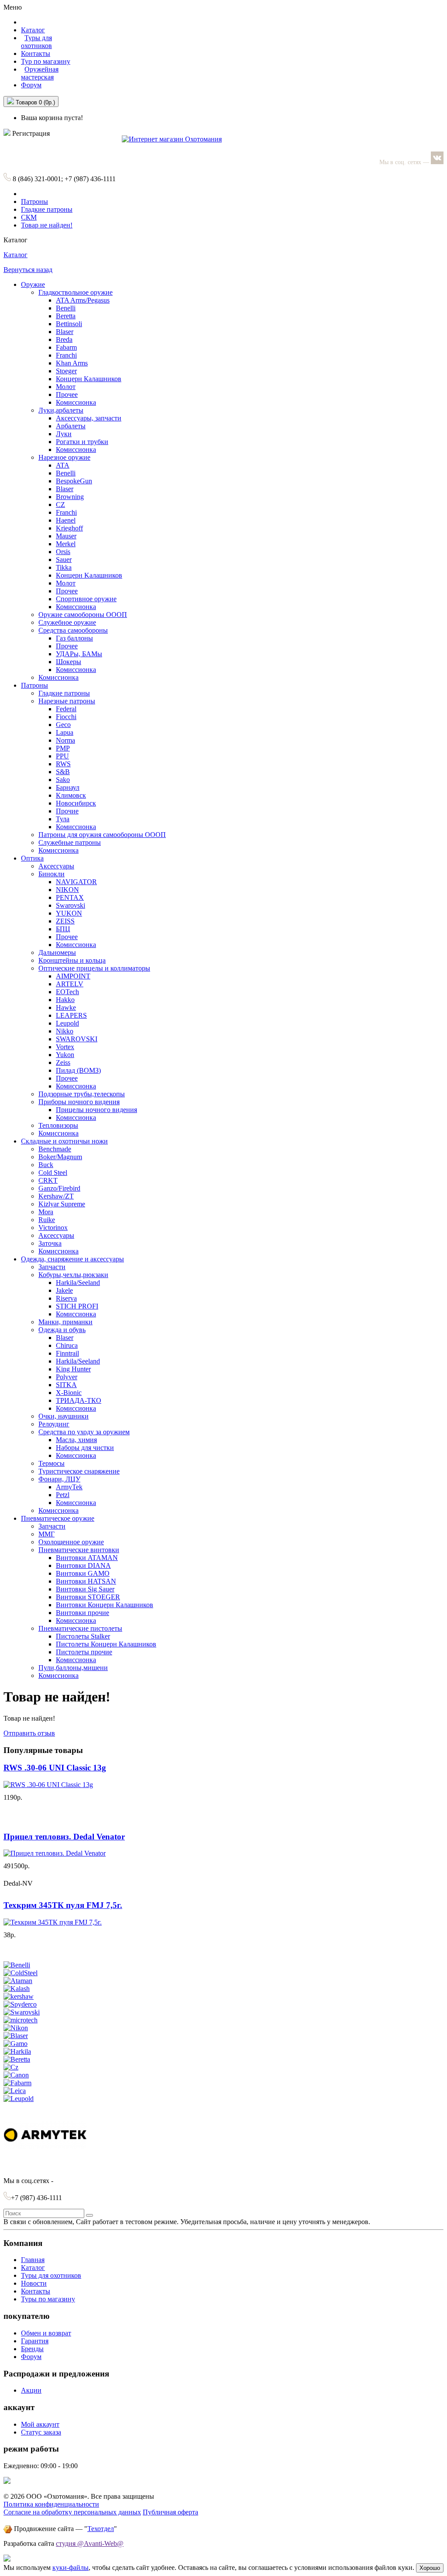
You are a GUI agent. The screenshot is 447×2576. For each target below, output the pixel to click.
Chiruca (67, 1345)
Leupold (67, 1023)
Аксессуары (56, 866)
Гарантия (35, 2341)
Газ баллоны (74, 638)
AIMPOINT (73, 976)
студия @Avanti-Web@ (90, 2543)
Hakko (65, 1000)
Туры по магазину (48, 2299)
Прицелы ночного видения (96, 1110)
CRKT (48, 1180)
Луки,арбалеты (61, 410)
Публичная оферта (170, 2512)
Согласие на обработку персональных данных (72, 2512)
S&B (63, 772)
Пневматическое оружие (58, 1518)
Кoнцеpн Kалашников (89, 575)
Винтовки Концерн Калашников (105, 1605)
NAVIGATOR (76, 882)
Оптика (32, 858)
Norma (65, 740)
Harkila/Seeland (78, 1283)
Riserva (66, 1298)
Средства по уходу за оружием (84, 1432)
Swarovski (70, 905)
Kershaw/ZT (56, 1196)
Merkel (66, 544)
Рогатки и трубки (82, 442)
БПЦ (63, 929)
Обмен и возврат (46, 2333)
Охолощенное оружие (71, 1542)
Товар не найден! (47, 225)
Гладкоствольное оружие (76, 292)
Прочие (67, 811)
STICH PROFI (77, 1306)
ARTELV (70, 984)
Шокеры (69, 662)
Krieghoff (69, 528)
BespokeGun (74, 481)
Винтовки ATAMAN (87, 1558)
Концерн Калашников (89, 379)
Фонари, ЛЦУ (59, 1479)
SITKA (66, 1385)
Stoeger (66, 371)
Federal (66, 709)
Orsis (63, 552)
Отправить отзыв (29, 1733)
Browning (70, 497)
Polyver (67, 1377)
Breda (64, 339)
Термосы (52, 1463)
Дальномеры (57, 952)
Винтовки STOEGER (88, 1597)
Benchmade (55, 1149)
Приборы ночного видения (79, 1102)
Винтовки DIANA (83, 1565)
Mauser (66, 536)
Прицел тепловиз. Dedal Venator (64, 1837)
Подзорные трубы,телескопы (82, 1094)
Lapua (65, 732)
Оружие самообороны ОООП (83, 615)
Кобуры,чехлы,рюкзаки (73, 1275)
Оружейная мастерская (40, 73)
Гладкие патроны (47, 209)
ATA (63, 465)
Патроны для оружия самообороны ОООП (102, 835)
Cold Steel (53, 1173)
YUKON (69, 913)
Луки (64, 434)
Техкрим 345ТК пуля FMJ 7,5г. (63, 1905)
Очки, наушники (64, 1416)
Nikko (65, 1031)
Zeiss (63, 1062)
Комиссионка (76, 402)
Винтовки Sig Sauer (85, 1589)
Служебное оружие (67, 622)
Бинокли (52, 874)
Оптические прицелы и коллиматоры (94, 968)
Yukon (65, 1055)
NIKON (67, 890)
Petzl (63, 1495)
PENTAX (70, 897)
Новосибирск (76, 803)
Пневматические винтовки (79, 1550)
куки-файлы (70, 2567)
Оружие (33, 284)
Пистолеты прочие (84, 1652)
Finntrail (67, 1353)
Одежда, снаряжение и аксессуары (72, 1259)
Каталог (15, 255)
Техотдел (101, 2529)
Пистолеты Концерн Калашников (106, 1644)
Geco (63, 725)
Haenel (66, 520)
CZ (60, 505)
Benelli (66, 308)
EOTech (67, 992)
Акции (31, 2390)
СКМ (29, 217)
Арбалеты (71, 426)
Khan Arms (72, 363)
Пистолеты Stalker (83, 1636)
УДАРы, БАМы (79, 654)
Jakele (64, 1290)
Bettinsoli (69, 324)
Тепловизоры (58, 1125)
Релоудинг (54, 1424)
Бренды (32, 2349)
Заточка (50, 1243)
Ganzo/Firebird (59, 1188)
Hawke (66, 1007)
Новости (34, 2283)
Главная (33, 2260)
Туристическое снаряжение (79, 1471)
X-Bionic (69, 1393)
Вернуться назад (28, 270)
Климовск (71, 795)
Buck (46, 1165)
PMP (63, 748)
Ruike (47, 1220)
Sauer (64, 560)
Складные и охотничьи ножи (64, 1141)
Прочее (67, 394)
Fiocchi (66, 717)
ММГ (46, 1534)
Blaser (65, 332)
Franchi (66, 355)
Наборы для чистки (85, 1448)
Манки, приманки (65, 1322)
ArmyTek (69, 1487)
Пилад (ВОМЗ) (78, 1070)
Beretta (66, 316)
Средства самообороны (73, 630)
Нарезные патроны (67, 701)
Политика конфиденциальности (51, 2504)
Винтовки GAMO (83, 1573)
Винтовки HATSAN (86, 1581)
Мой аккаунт (40, 2424)
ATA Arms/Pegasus (83, 300)
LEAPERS (71, 1015)
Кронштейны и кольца (72, 960)
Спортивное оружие (86, 599)
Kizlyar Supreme (62, 1204)
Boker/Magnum (60, 1157)
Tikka (64, 567)
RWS (63, 764)
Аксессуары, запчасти (89, 418)
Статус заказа (41, 2432)
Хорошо (430, 2568)
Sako (63, 780)
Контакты (36, 53)
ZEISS (65, 921)
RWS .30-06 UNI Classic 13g (55, 1768)
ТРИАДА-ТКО (79, 1400)
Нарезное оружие (64, 457)
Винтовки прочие (83, 1613)
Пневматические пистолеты (80, 1628)
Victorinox (53, 1228)
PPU (62, 756)
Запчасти (52, 1267)
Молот (66, 387)
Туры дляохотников (36, 42)
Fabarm (66, 347)
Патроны (34, 201)
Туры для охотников (51, 2275)
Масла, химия (76, 1440)
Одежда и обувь (62, 1330)
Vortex (65, 1047)
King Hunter (73, 1369)
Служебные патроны (70, 842)
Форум (31, 85)
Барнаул (68, 787)
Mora (46, 1212)
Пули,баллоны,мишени (73, 1668)
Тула (63, 819)
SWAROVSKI (77, 1039)
